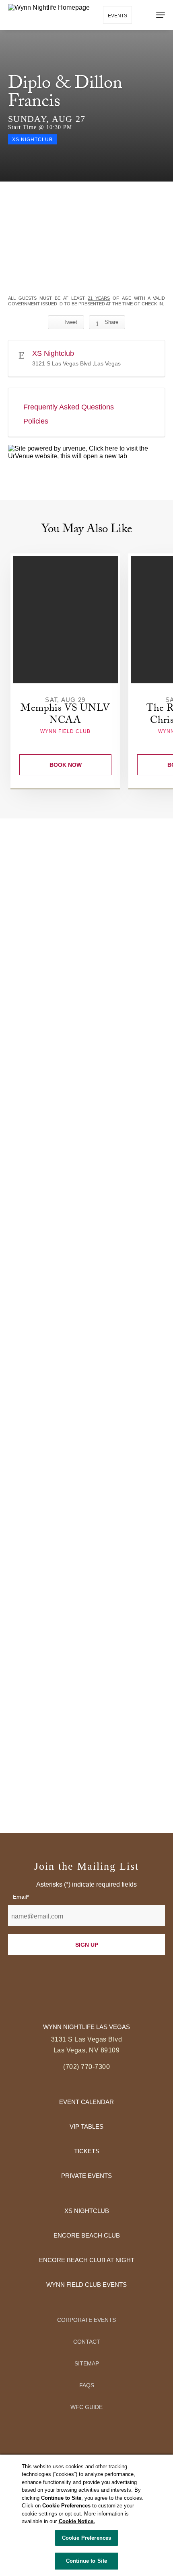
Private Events (86, 2176)
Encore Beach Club (87, 2235)
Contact (87, 2342)
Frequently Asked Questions (69, 407)
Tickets (87, 2151)
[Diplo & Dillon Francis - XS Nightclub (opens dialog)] (86, 239)
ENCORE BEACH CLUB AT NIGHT (87, 2260)
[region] (86, 2515)
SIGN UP (87, 1945)
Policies (36, 421)
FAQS (87, 2385)
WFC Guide (86, 2407)
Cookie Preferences (86, 2538)
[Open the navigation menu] (161, 15)
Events (117, 16)
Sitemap (87, 2363)
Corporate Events (86, 2320)
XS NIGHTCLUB (87, 2211)
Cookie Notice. (77, 2521)
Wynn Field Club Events (86, 2285)
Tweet (70, 322)
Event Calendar (86, 2102)
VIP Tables (86, 2126)
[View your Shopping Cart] (143, 15)
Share (111, 322)
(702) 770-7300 (86, 2067)
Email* (21, 1897)
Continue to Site (86, 2561)
